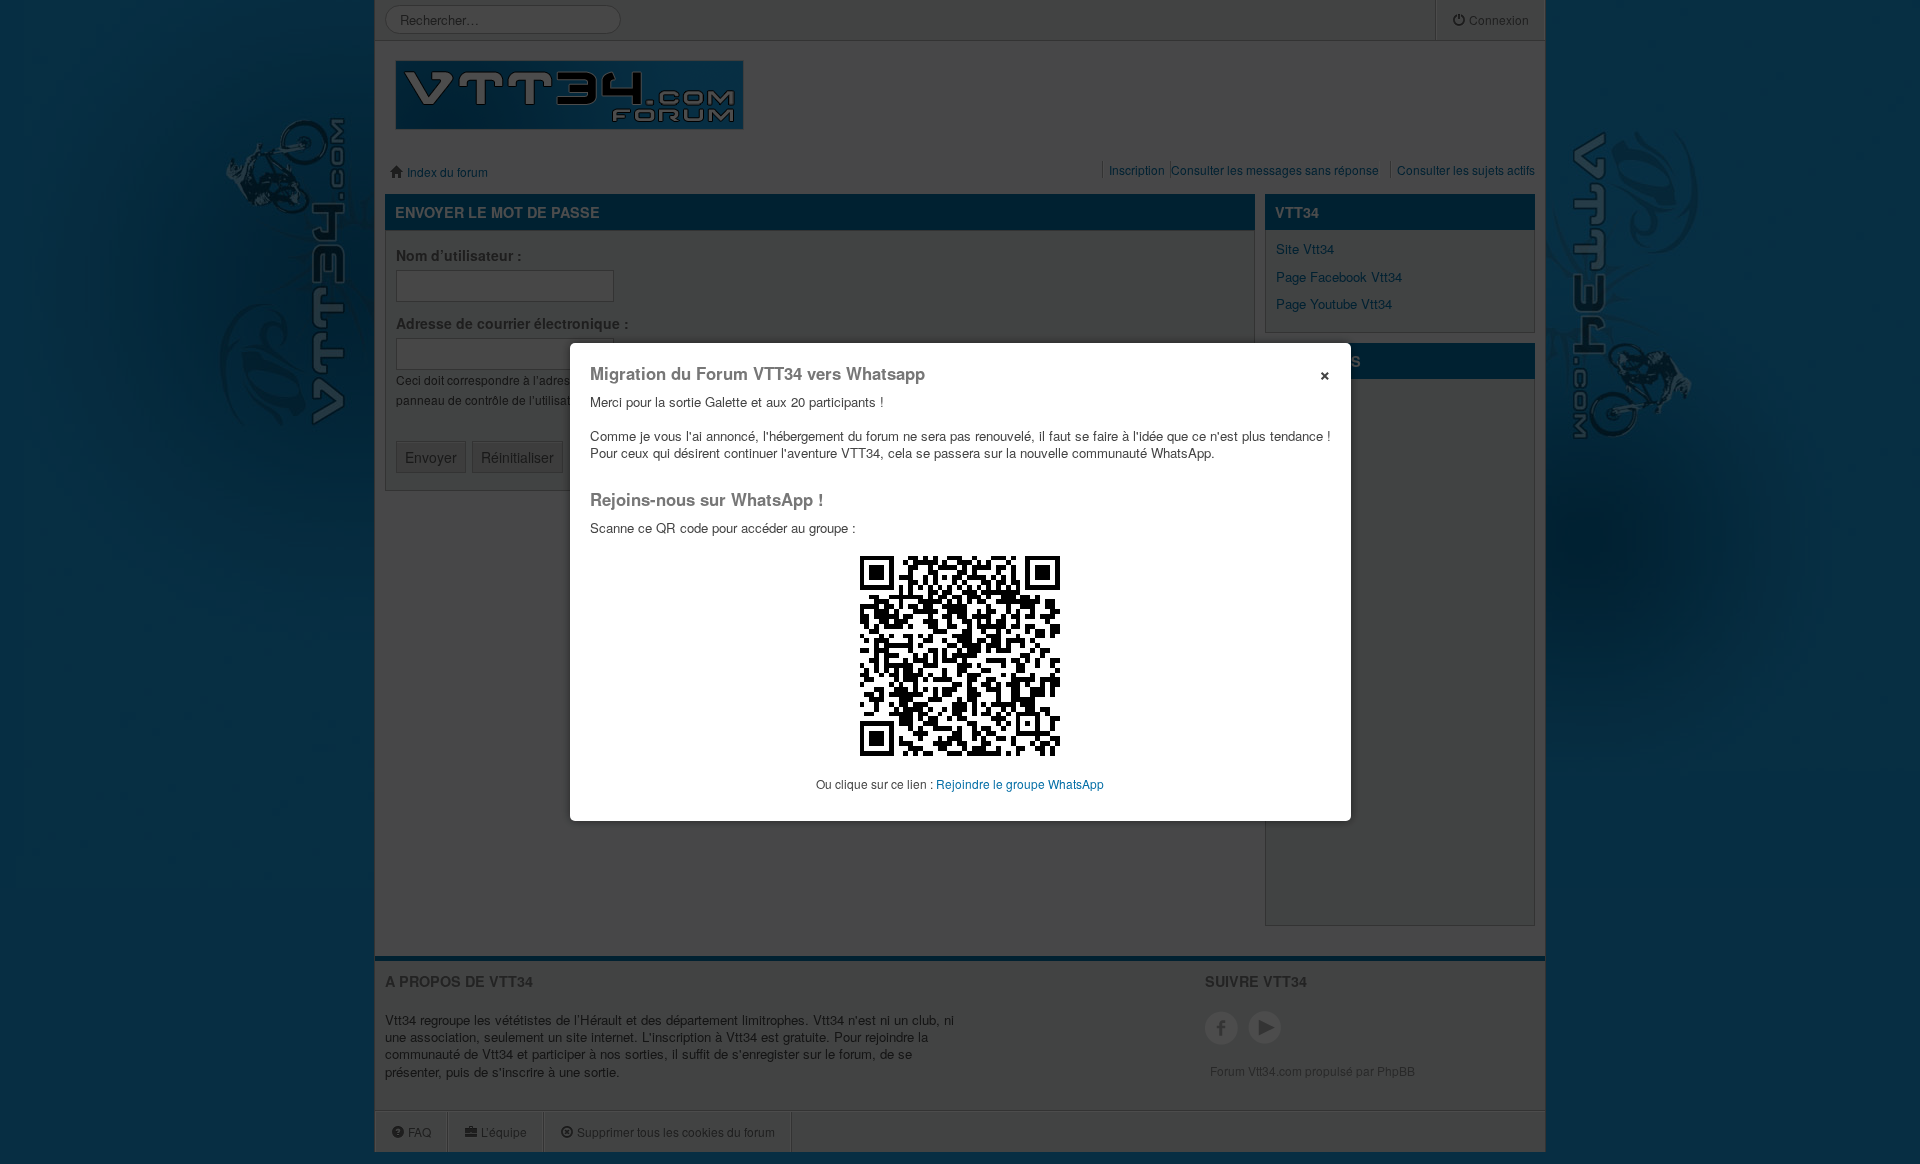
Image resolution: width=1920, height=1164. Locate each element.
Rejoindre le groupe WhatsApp (1020, 783)
